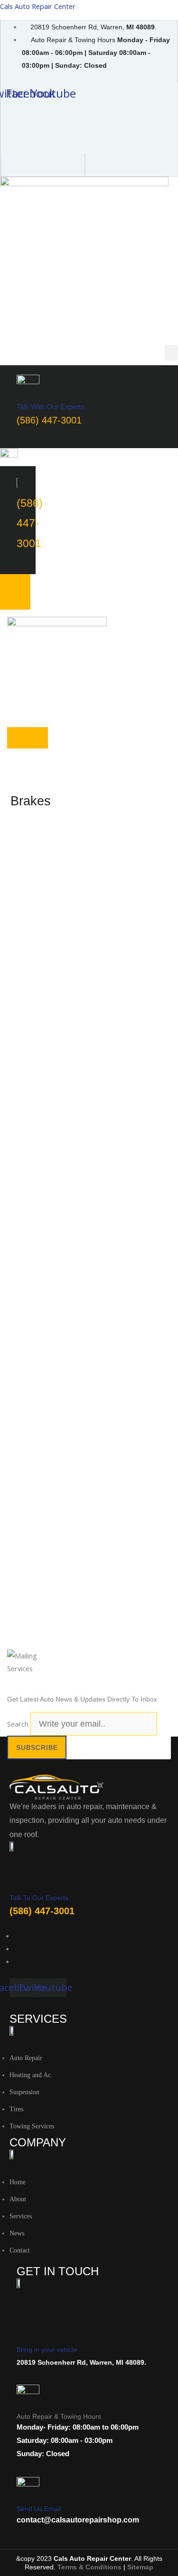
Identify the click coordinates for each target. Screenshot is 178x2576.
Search (18, 1724)
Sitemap (140, 2567)
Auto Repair (26, 2058)
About (18, 2199)
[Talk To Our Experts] (15, 1879)
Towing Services (32, 2126)
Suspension (24, 2092)
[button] (171, 353)
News (17, 2233)
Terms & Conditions (89, 2567)
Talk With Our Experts (51, 407)
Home (18, 2182)
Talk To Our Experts (39, 1898)
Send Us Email (39, 2509)
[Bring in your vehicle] (26, 2323)
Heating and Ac (30, 2075)
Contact (20, 2250)
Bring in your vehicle (47, 2350)
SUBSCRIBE (37, 1747)
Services (21, 2216)
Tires (16, 2109)
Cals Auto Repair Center (38, 6)
